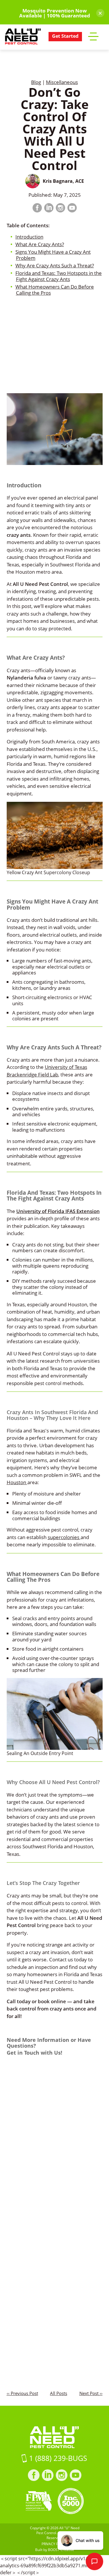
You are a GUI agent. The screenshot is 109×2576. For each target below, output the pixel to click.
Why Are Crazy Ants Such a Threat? (55, 265)
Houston (17, 1482)
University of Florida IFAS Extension (58, 1211)
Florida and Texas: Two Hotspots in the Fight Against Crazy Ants (59, 276)
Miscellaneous (62, 82)
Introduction (29, 237)
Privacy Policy (55, 2544)
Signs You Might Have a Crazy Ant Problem (53, 255)
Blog (36, 82)
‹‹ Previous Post (22, 2393)
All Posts (59, 2393)
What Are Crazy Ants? (40, 244)
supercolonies (64, 1537)
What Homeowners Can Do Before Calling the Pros (55, 290)
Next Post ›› (91, 2393)
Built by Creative (55, 2550)
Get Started (65, 36)
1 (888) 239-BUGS (57, 2458)
